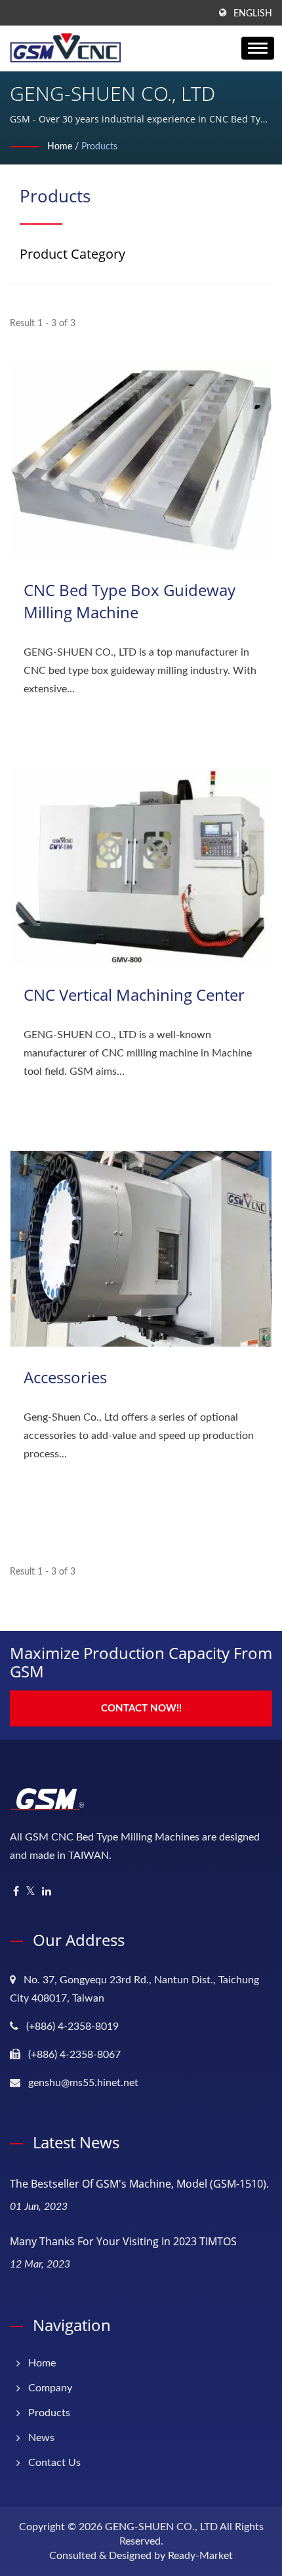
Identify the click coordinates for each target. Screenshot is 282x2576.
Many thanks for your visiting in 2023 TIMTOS (123, 2241)
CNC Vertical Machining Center (134, 995)
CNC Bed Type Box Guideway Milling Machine (130, 601)
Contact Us (54, 2463)
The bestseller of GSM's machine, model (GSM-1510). (139, 2184)
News (41, 2438)
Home (60, 147)
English (253, 14)
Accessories (65, 1377)
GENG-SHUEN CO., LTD (161, 2527)
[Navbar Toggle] (258, 48)
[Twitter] (30, 1892)
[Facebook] (16, 1892)
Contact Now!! (141, 1708)
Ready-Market (200, 2556)
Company (50, 2388)
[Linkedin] (47, 1892)
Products (99, 147)
